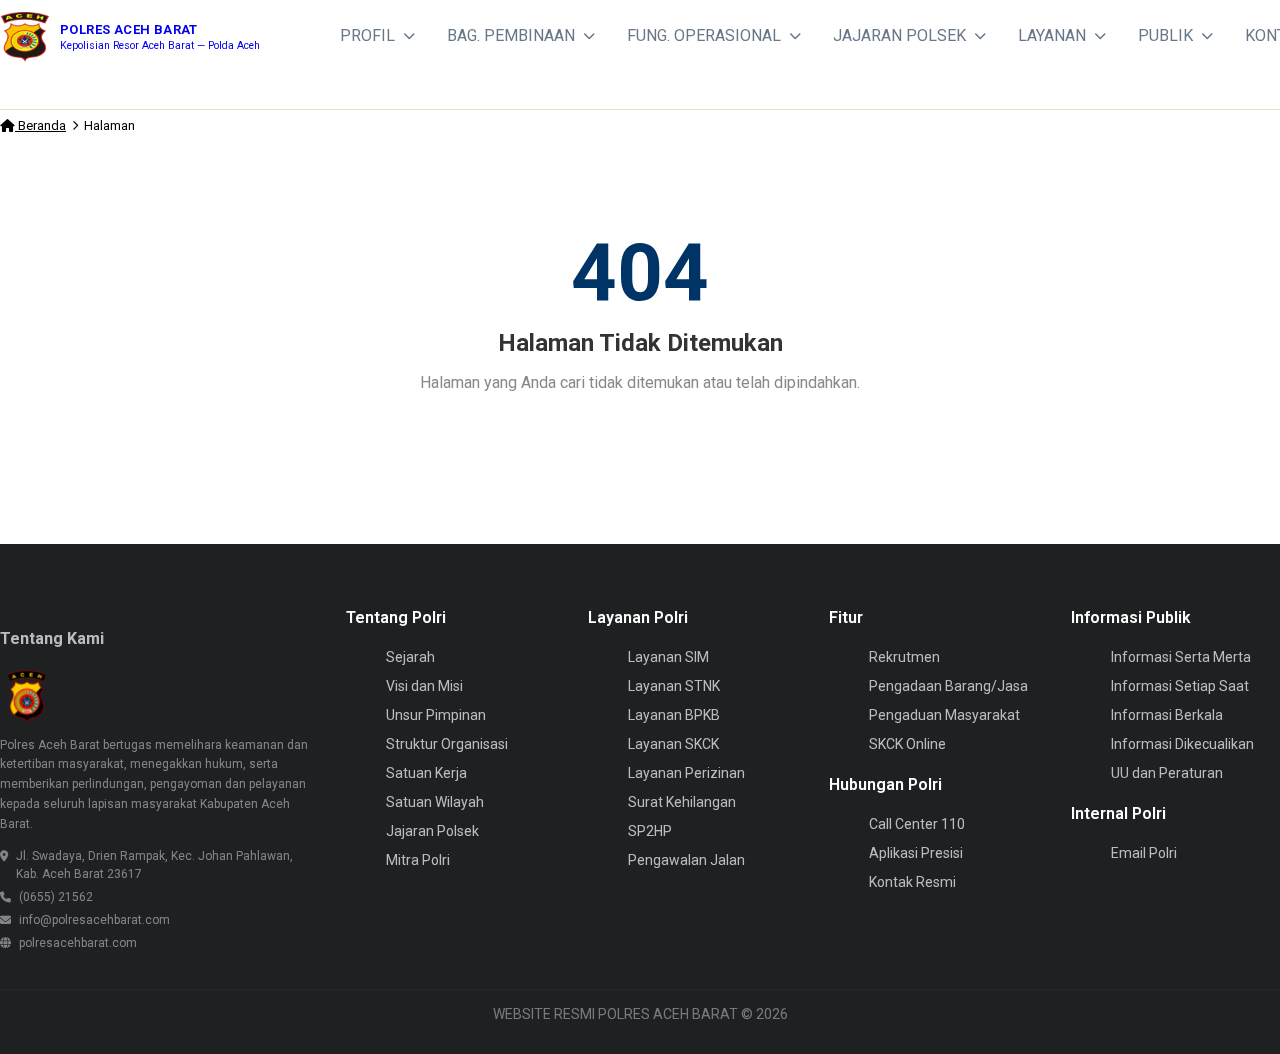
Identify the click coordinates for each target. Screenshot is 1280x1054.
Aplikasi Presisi (916, 853)
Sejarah (410, 657)
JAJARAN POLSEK (899, 35)
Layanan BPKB (674, 715)
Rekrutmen (904, 657)
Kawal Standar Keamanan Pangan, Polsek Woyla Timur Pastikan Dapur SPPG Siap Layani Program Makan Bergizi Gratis (795, 91)
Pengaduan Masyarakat (944, 715)
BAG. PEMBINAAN (511, 35)
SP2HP (650, 831)
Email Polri (1144, 853)
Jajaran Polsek (432, 831)
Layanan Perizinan (686, 773)
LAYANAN (1052, 35)
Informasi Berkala (1167, 715)
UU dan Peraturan (1167, 773)
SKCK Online (907, 744)
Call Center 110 (917, 824)
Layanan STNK (674, 686)
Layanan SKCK (673, 744)
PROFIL (367, 35)
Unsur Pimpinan (436, 715)
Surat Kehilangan (682, 802)
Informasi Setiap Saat (1180, 686)
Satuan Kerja (426, 773)
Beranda (40, 125)
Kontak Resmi (912, 882)
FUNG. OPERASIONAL (704, 35)
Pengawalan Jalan (686, 860)
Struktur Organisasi (447, 744)
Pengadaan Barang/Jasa (948, 686)
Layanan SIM (668, 657)
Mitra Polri (418, 860)
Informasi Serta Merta (1181, 657)
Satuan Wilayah (435, 802)
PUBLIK (1165, 35)
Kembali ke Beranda (648, 434)
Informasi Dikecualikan (1182, 744)
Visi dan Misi (424, 686)
